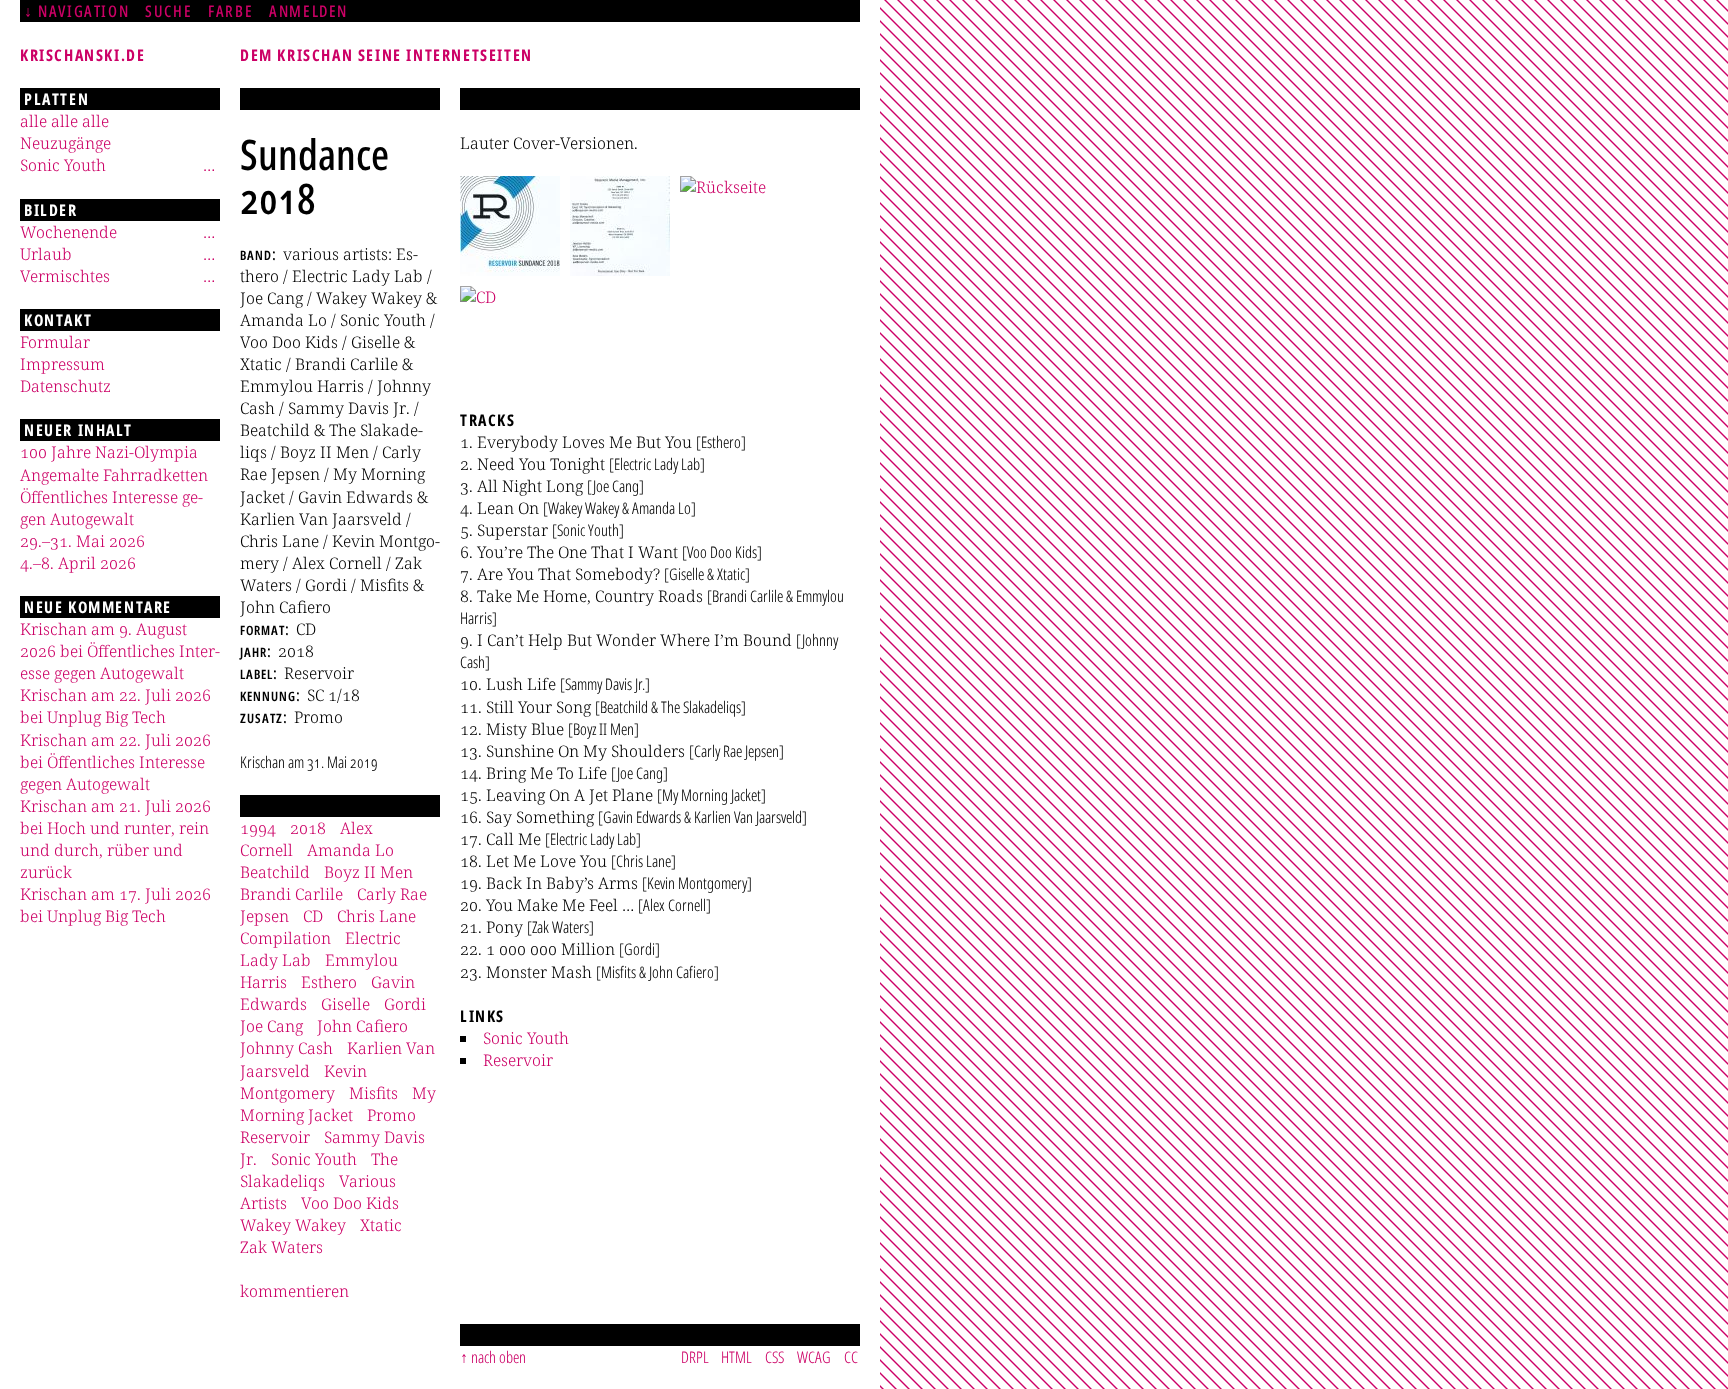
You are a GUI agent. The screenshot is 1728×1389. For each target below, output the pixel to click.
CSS (774, 1357)
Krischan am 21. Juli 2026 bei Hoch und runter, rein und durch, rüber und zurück (115, 839)
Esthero (329, 982)
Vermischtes (65, 276)
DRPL (695, 1357)
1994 (258, 828)
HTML (736, 1357)
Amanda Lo (350, 850)
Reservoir (518, 1060)
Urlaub (46, 254)
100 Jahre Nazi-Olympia (109, 452)
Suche (168, 11)
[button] (510, 226)
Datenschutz (65, 386)
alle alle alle (64, 121)
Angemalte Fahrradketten (114, 475)
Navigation (83, 11)
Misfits (373, 1093)
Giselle (345, 1004)
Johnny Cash (286, 1048)
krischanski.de (82, 55)
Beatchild (275, 872)
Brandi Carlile (291, 894)
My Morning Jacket (338, 1104)
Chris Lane (376, 916)
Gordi (405, 1004)
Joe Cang (271, 1026)
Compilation (285, 938)
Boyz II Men (368, 872)
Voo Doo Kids (350, 1203)
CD (313, 916)
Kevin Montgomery (303, 1082)
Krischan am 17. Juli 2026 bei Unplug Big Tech (115, 905)
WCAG (814, 1357)
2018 (308, 828)
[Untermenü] (209, 165)
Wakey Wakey (293, 1225)
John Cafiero (362, 1026)
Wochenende (68, 232)
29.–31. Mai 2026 (82, 541)
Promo (391, 1115)
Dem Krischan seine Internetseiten (386, 55)
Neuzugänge (65, 143)
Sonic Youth (526, 1038)
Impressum (62, 364)
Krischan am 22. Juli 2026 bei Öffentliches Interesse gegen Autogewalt (115, 762)
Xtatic (381, 1225)
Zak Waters (281, 1247)
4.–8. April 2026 (78, 563)
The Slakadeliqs (319, 1170)
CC (851, 1357)
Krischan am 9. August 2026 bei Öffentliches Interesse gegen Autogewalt (120, 651)
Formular (55, 342)
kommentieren (294, 1291)
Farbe (230, 11)
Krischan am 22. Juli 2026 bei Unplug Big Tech (115, 706)
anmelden (308, 11)
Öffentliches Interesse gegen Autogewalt (111, 508)
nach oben (498, 1357)
